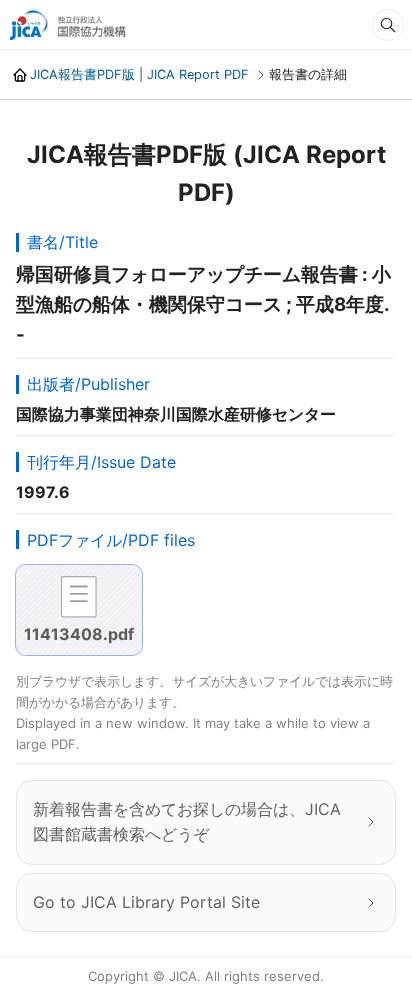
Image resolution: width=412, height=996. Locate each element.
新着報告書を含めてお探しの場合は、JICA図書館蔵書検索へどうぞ (187, 822)
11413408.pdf (79, 634)
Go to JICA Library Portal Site (146, 902)
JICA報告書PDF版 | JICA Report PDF (139, 74)
